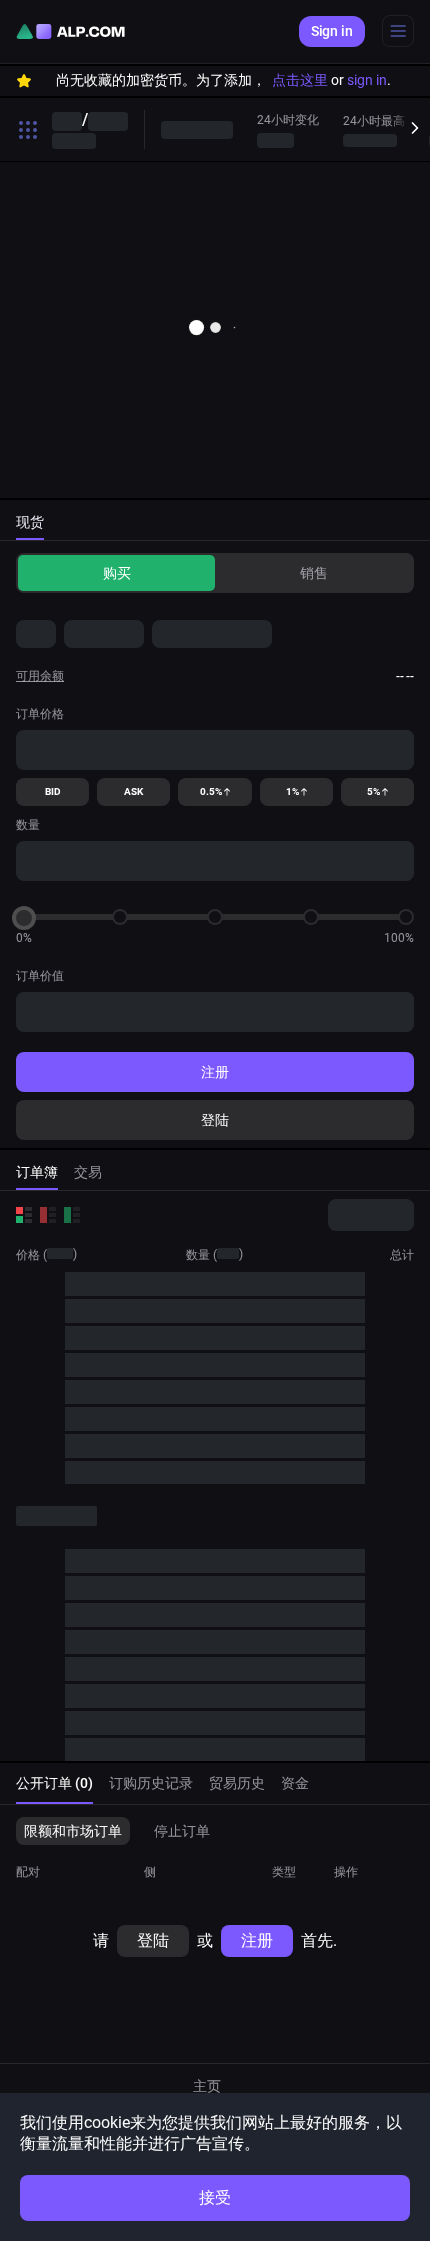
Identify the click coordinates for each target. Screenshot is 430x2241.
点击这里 (300, 80)
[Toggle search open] (28, 129)
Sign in (332, 31)
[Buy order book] (72, 1215)
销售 (314, 573)
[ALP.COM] (70, 31)
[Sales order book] (48, 1215)
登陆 (215, 1120)
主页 (207, 2086)
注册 (215, 1072)
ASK (133, 791)
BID (53, 791)
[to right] (410, 129)
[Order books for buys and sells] (24, 1215)
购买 (117, 573)
